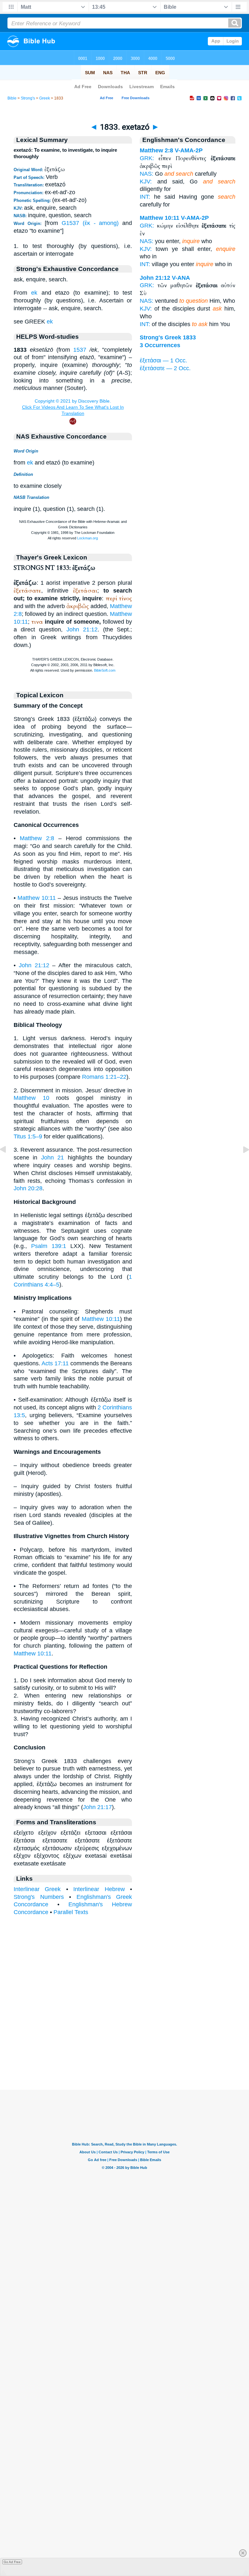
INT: (145, 197)
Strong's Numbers (39, 1897)
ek (34, 293)
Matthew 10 (31, 1098)
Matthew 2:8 (37, 838)
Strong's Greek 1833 (168, 337)
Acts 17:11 (55, 1363)
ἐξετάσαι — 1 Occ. (163, 360)
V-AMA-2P (189, 150)
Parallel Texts (71, 1912)
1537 (80, 350)
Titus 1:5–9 (28, 1136)
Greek (45, 98)
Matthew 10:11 (37, 898)
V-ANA (181, 278)
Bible (12, 98)
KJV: (146, 182)
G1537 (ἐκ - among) (90, 223)
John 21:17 (97, 1807)
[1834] (241, 1164)
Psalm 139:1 (49, 1246)
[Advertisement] (124, 2050)
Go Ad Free (12, 2562)
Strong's (28, 98)
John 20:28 (28, 1188)
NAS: (147, 174)
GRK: (147, 158)
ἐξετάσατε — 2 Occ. (165, 368)
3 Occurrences (160, 345)
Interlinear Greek (37, 1889)
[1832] (8, 1164)
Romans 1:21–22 (104, 1077)
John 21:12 (82, 629)
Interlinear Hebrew (99, 1889)
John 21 (53, 1158)
